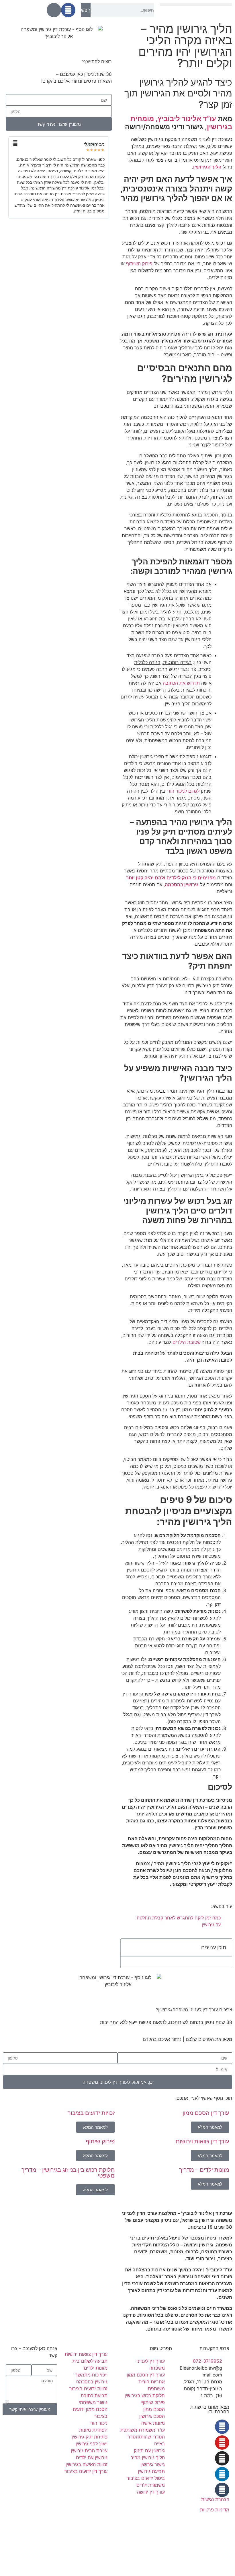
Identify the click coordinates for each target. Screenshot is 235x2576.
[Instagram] (222, 2458)
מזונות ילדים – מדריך (204, 2170)
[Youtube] (222, 2443)
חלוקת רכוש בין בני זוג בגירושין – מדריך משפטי (68, 2173)
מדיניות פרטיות (215, 2510)
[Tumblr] (222, 2490)
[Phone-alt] (54, 10)
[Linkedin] (222, 2474)
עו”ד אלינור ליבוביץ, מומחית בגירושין (181, 123)
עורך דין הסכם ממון (206, 2113)
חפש (86, 10)
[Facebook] (68, 10)
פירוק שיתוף (100, 2141)
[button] (196, 4)
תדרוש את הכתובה (181, 683)
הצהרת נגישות (215, 2499)
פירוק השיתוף (139, 264)
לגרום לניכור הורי (183, 791)
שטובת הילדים (187, 1342)
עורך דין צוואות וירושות (202, 2141)
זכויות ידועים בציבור (91, 2113)
